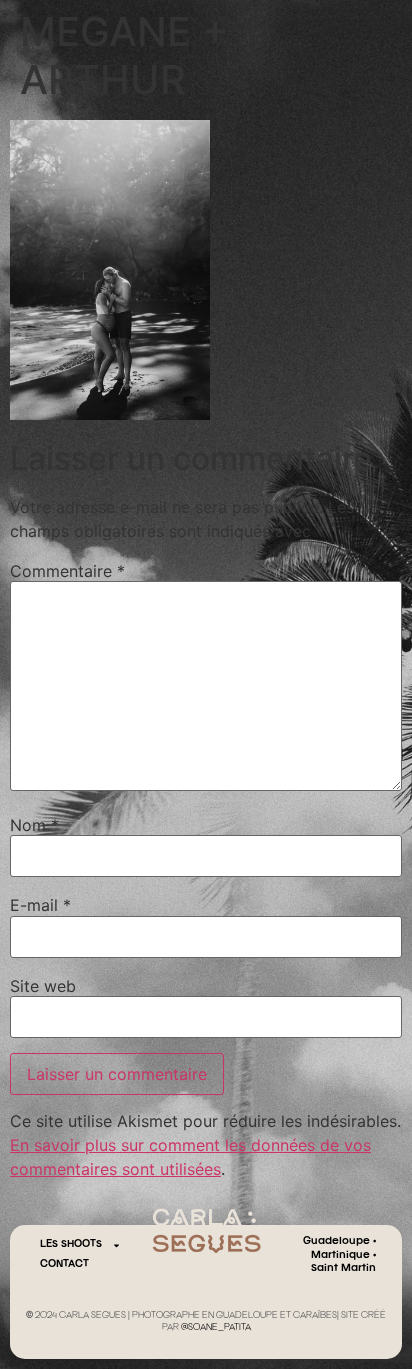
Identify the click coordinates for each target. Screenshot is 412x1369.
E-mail (40, 905)
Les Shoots (71, 1244)
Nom (34, 825)
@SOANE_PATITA (216, 1328)
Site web (43, 986)
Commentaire (67, 571)
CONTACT (64, 1264)
